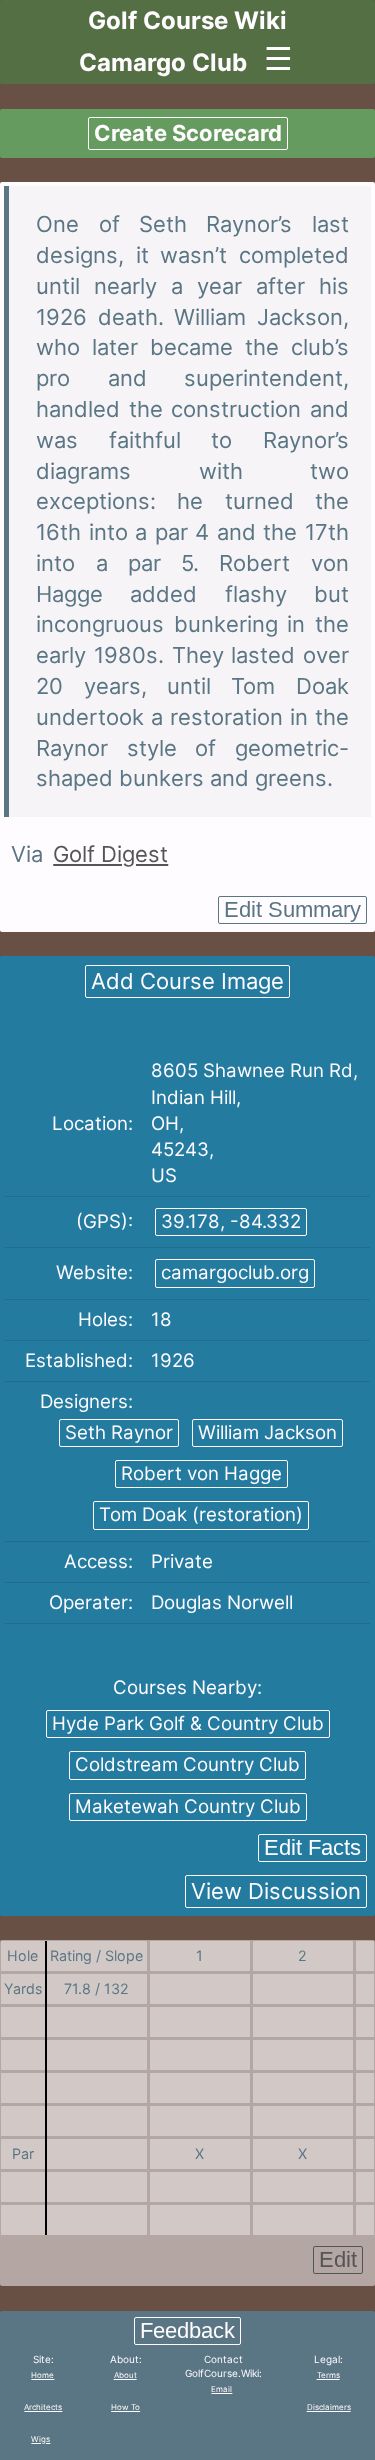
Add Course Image (187, 981)
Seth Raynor (119, 1432)
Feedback (187, 2330)
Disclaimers (329, 2407)
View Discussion (276, 1891)
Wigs (40, 2439)
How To (125, 2407)
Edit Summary (292, 909)
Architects (43, 2407)
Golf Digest (110, 854)
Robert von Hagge (201, 1473)
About (125, 2375)
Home (42, 2375)
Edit (338, 2259)
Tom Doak (201, 1514)
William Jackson (267, 1432)
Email (221, 2389)
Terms (328, 2375)
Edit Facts (312, 1847)
